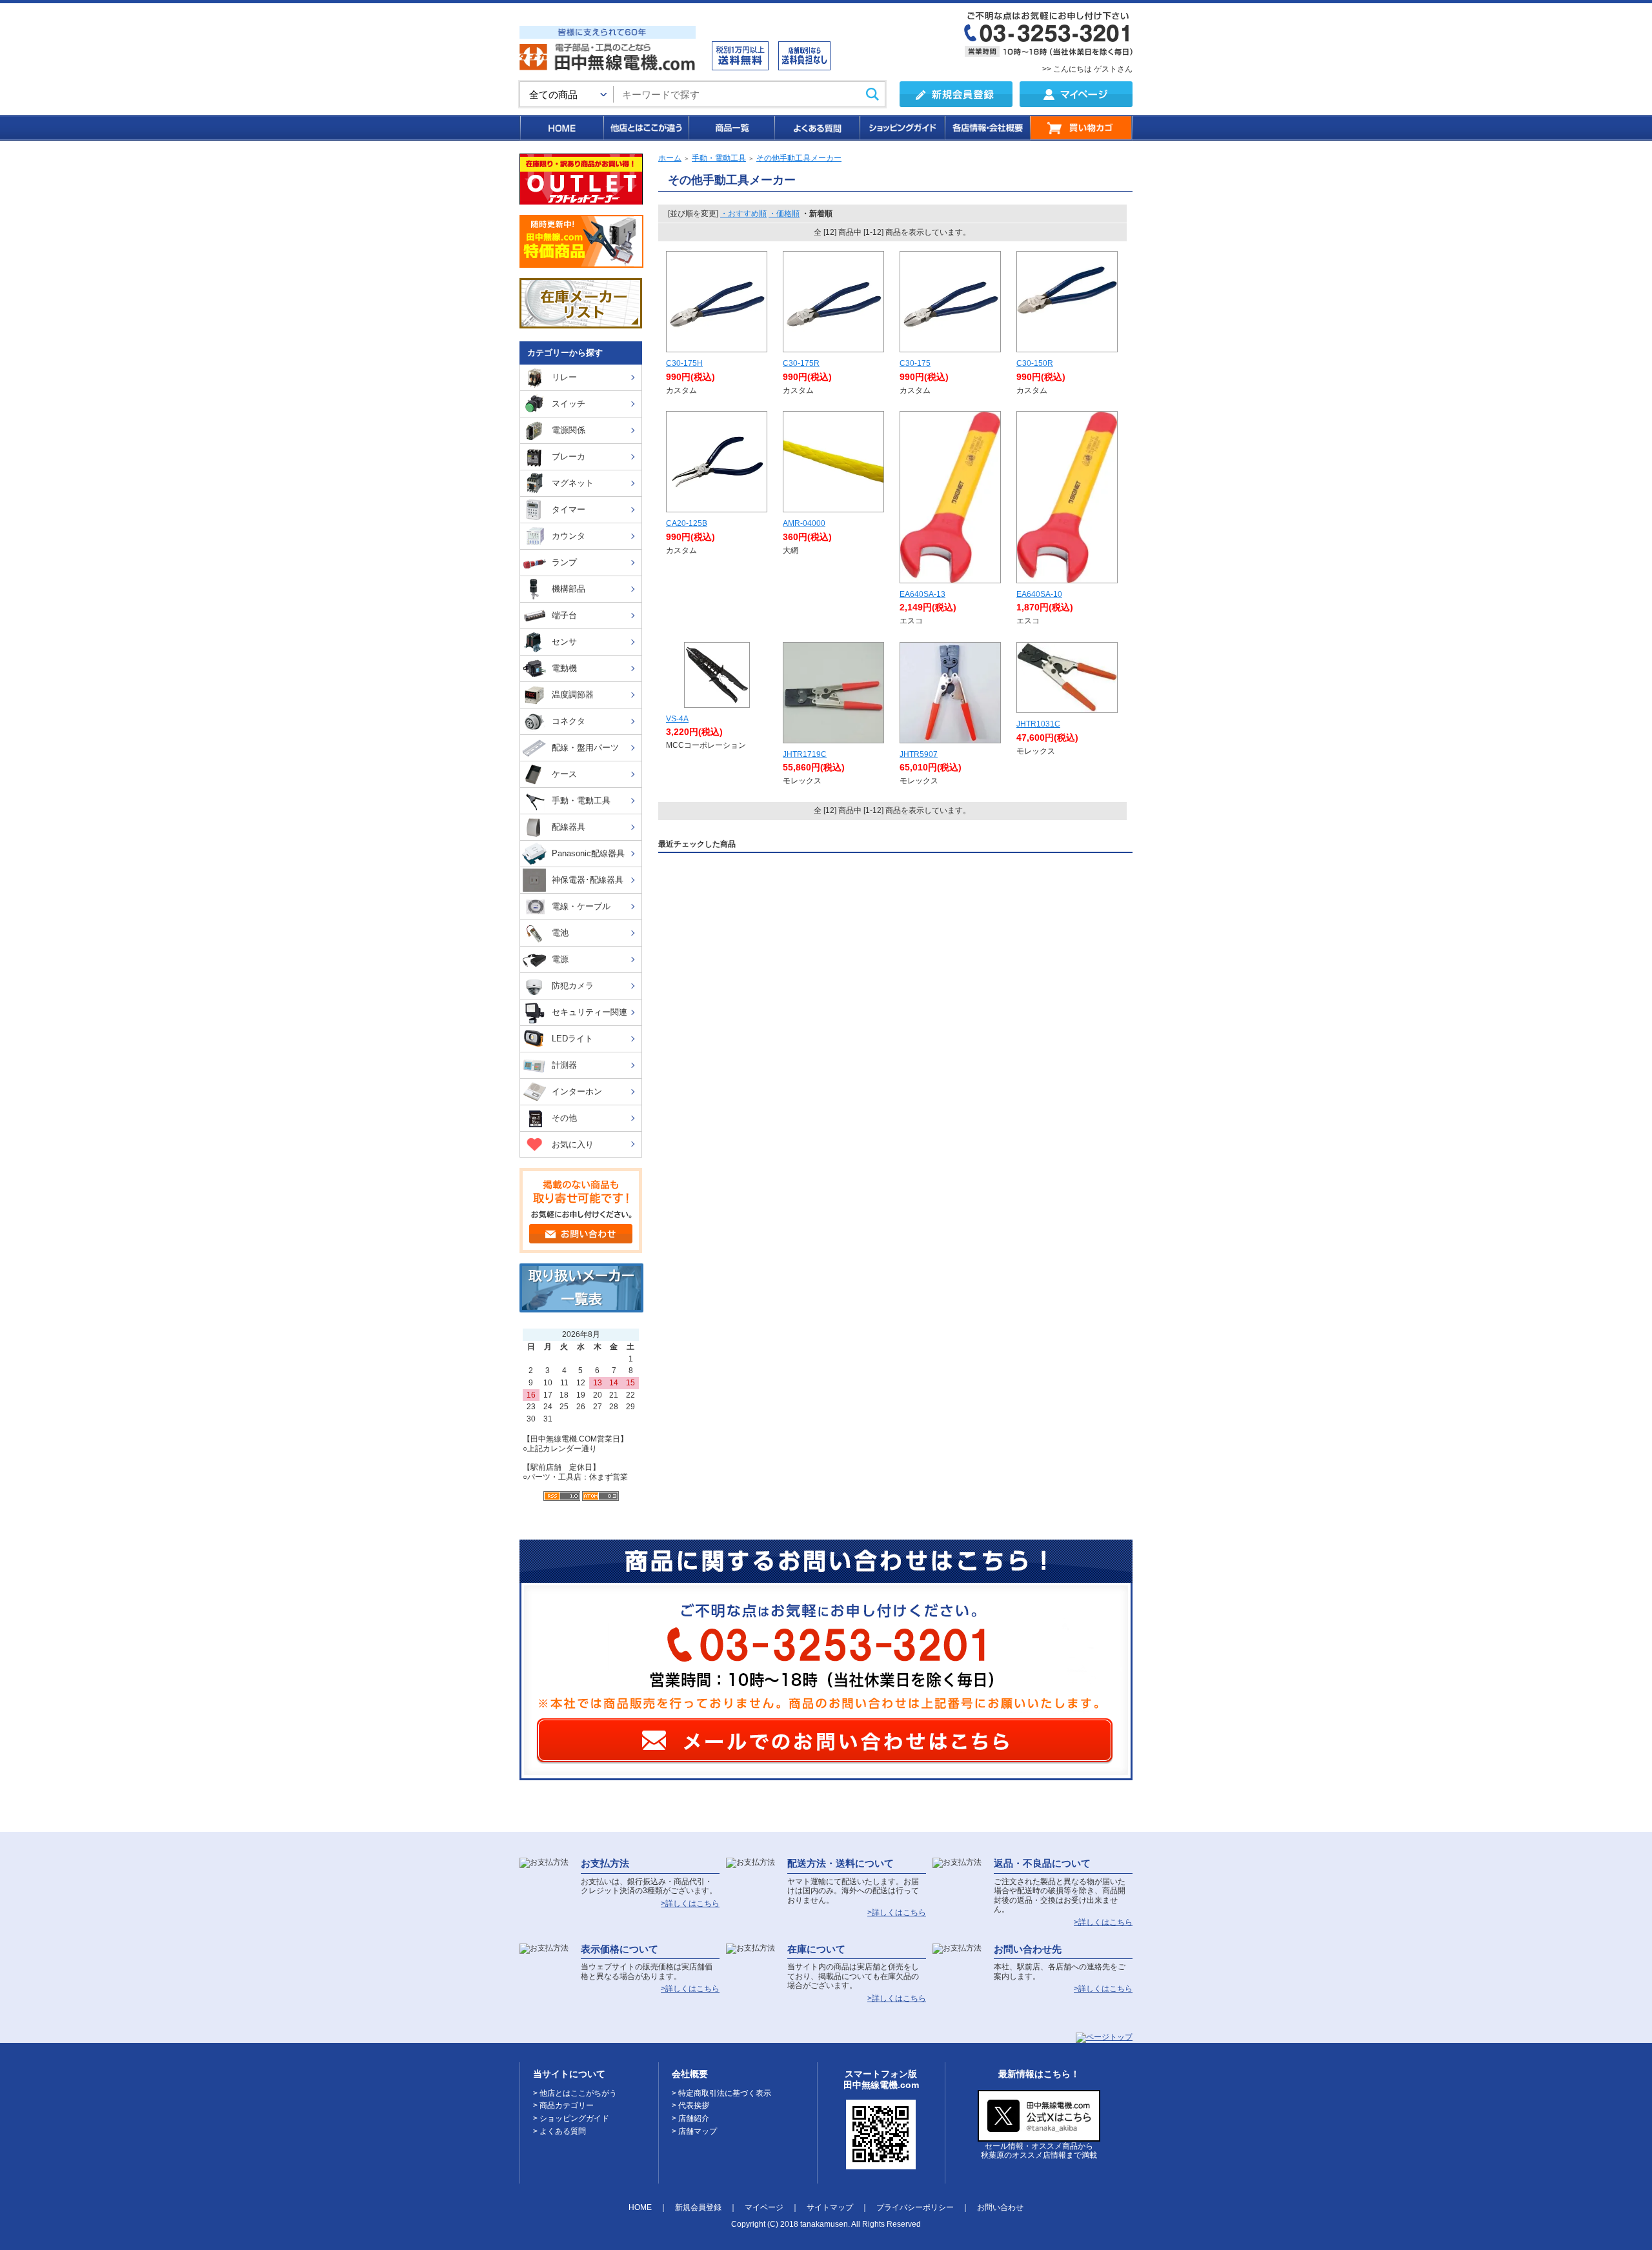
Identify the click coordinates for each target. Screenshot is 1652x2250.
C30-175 (915, 363)
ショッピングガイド (902, 128)
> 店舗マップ (694, 2131)
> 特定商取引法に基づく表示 (721, 2093)
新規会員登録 (698, 2207)
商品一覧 (731, 128)
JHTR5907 (919, 754)
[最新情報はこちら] (1039, 2136)
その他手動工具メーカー (799, 158)
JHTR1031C (1038, 724)
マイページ (764, 2207)
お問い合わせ (1000, 2207)
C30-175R (801, 363)
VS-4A (677, 719)
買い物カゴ (1081, 128)
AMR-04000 (804, 523)
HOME (561, 128)
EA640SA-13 (922, 594)
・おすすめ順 (743, 214)
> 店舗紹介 (690, 2118)
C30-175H (684, 363)
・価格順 (784, 214)
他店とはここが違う (645, 128)
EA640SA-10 (1039, 594)
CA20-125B (687, 523)
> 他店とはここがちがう (575, 2093)
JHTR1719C (805, 754)
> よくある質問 (559, 2131)
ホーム (670, 158)
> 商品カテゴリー (563, 2105)
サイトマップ (830, 2207)
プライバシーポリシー (915, 2207)
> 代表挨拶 (690, 2105)
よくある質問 (816, 128)
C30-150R (1035, 363)
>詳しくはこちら (690, 1903)
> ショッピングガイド (571, 2118)
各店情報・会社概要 (987, 128)
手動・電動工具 (719, 158)
